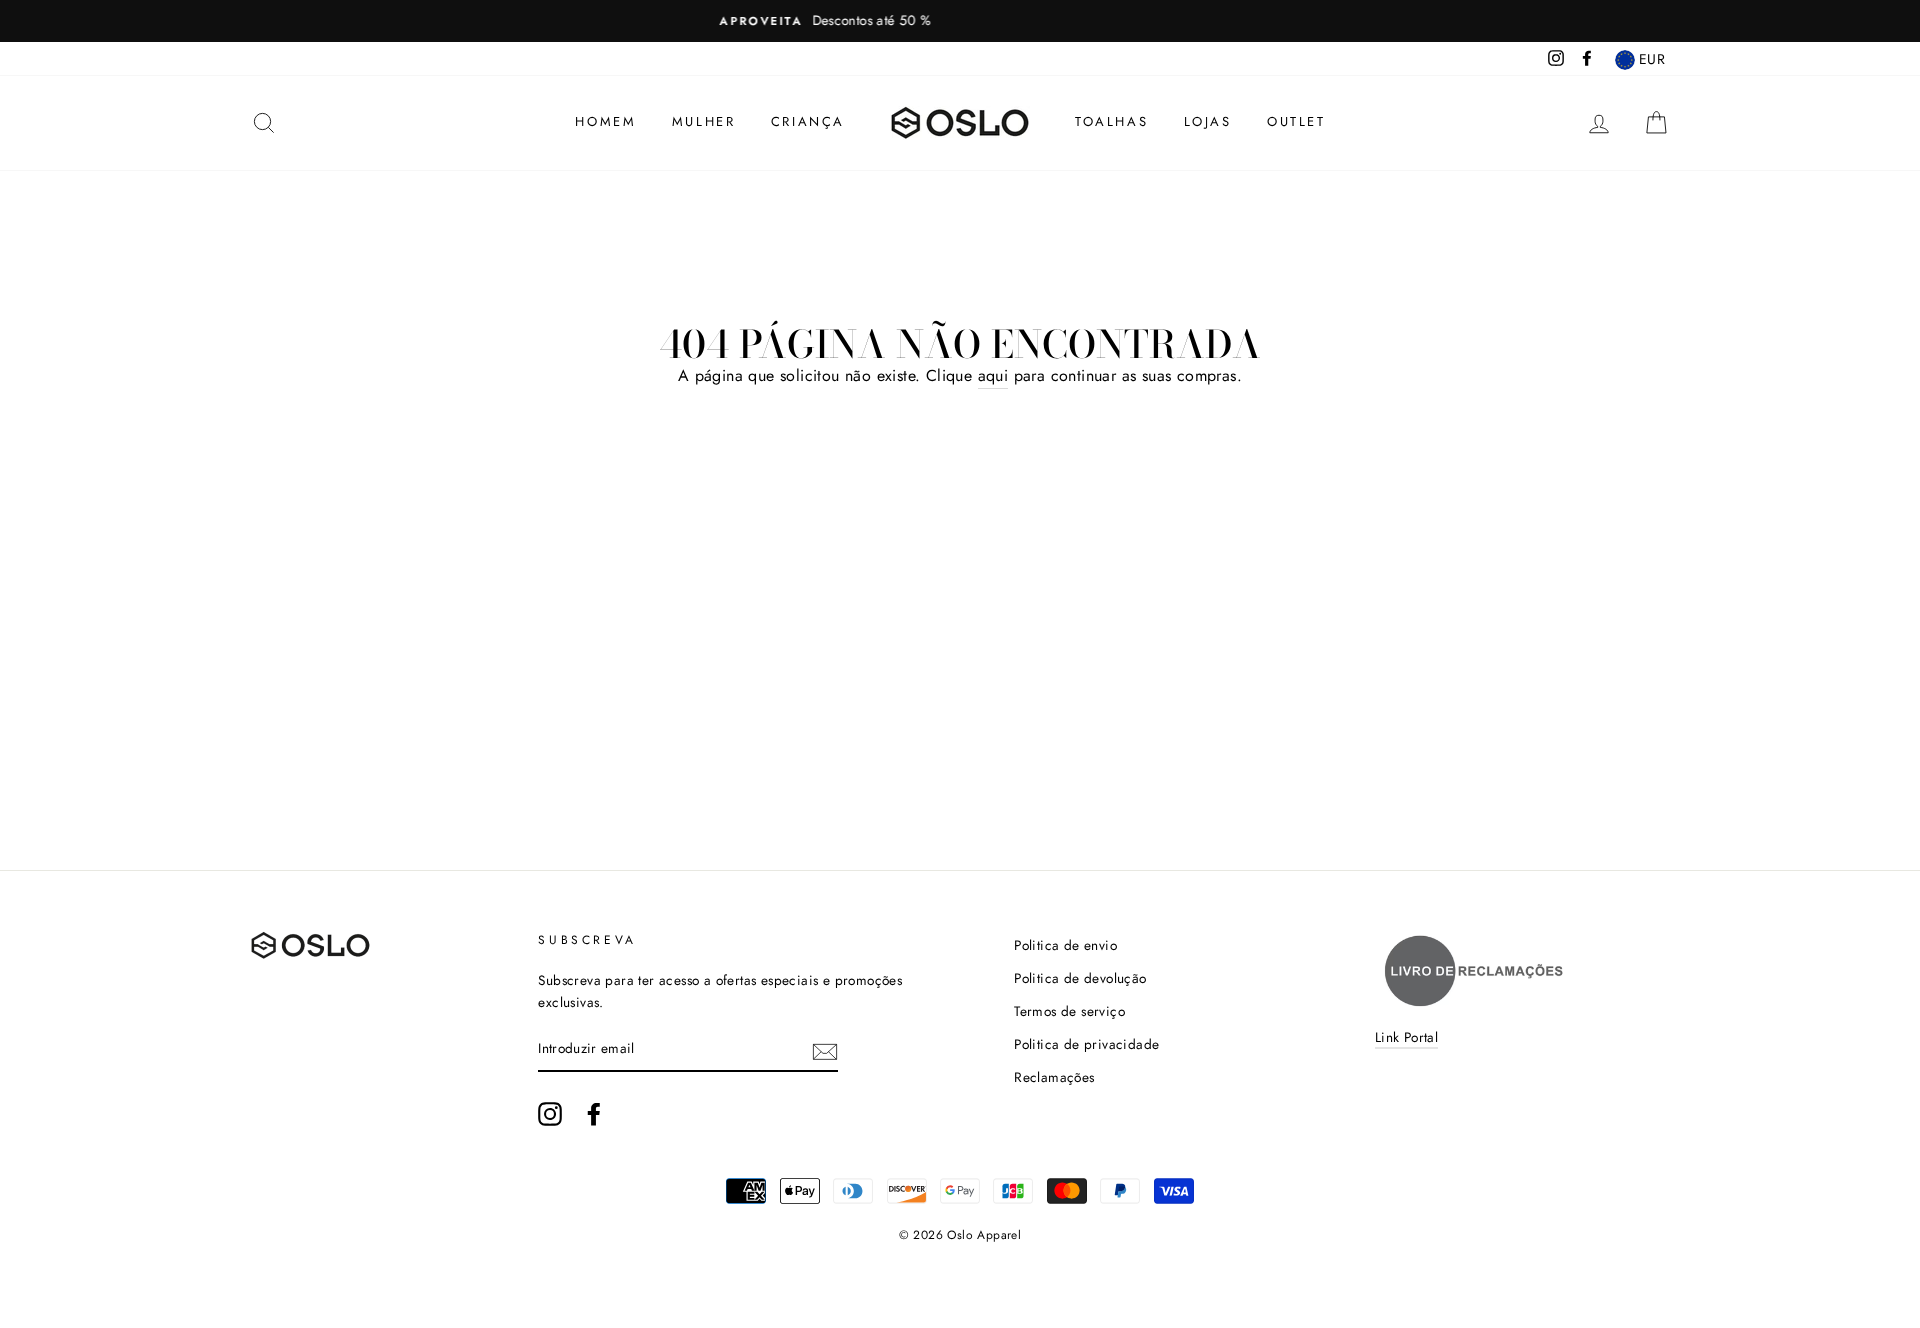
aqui (993, 375)
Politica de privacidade (1086, 1044)
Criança (808, 121)
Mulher (704, 121)
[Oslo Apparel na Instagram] (550, 1114)
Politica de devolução (1080, 978)
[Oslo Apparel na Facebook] (594, 1114)
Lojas (1208, 121)
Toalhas (1111, 121)
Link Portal (1406, 1037)
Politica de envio (1065, 945)
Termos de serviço (1069, 1011)
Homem (605, 121)
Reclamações (1054, 1077)
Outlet (1296, 121)
